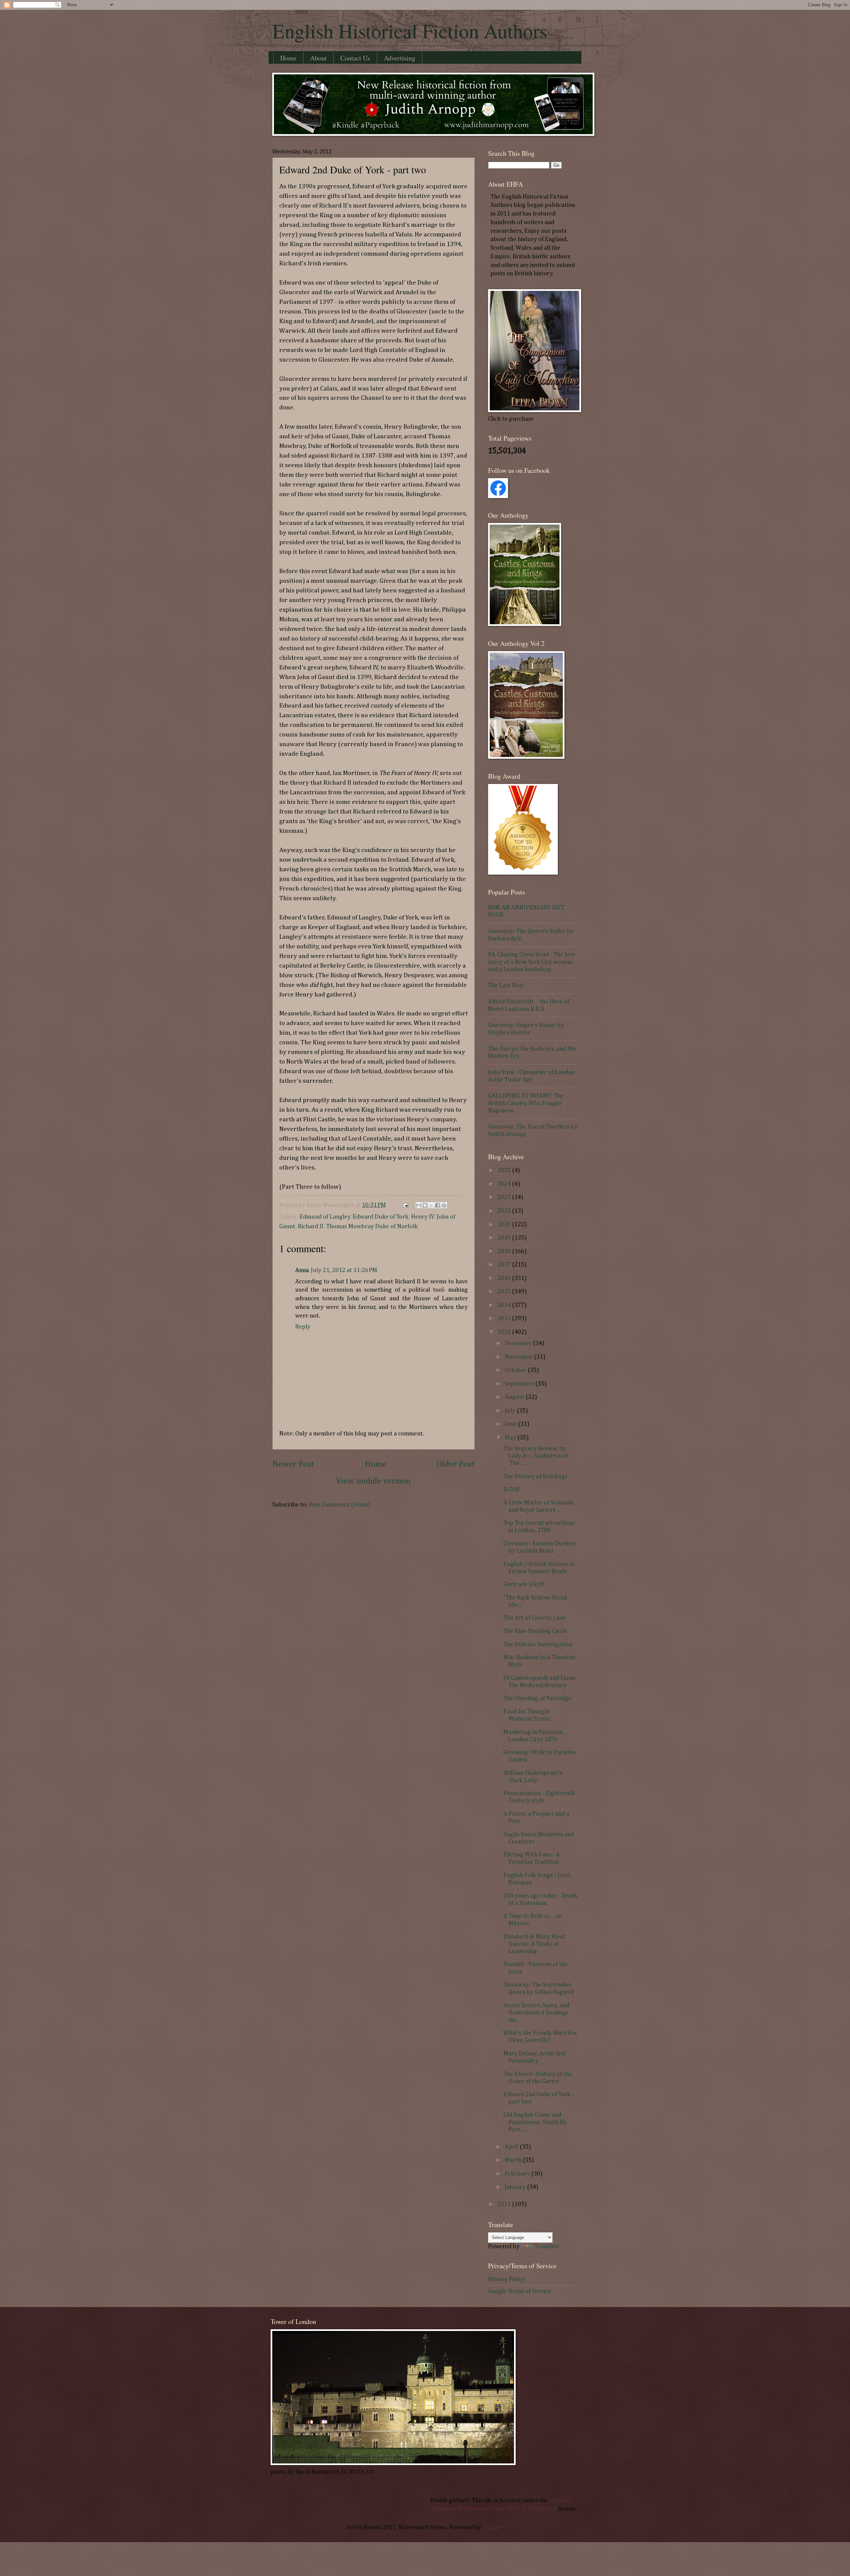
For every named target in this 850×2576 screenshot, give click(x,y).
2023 (505, 1197)
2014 (505, 1305)
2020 (505, 1225)
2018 (505, 1251)
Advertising (400, 58)
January (516, 2187)
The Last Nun (506, 986)
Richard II (311, 1227)
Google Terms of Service (519, 2291)
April (512, 2147)
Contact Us (355, 58)
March (514, 2160)
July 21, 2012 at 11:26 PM (344, 1270)
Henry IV (423, 1217)
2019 (505, 1238)
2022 (505, 1211)
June (511, 1424)
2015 (505, 1292)
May (511, 1438)
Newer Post (293, 1464)
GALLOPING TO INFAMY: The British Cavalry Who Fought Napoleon (526, 1103)
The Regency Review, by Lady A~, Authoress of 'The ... (536, 1456)
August (515, 1397)
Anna (302, 1270)
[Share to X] (431, 1205)
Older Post (456, 1464)
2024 (505, 1184)
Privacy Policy (507, 2279)
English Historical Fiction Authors (410, 31)
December (519, 1343)
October (516, 1370)
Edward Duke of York (381, 1217)
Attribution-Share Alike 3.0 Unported (507, 2509)
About (318, 58)
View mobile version (374, 1481)
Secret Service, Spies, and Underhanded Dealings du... (536, 2013)
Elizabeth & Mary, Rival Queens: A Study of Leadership (534, 1944)
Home (288, 58)
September (520, 1384)
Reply (303, 1327)
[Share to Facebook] (438, 1205)
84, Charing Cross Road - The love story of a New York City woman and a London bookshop (532, 962)
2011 (505, 2204)
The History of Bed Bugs (535, 1477)
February (518, 2174)
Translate (547, 2247)
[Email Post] (405, 1205)
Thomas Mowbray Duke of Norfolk (372, 1227)
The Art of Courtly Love (535, 1618)
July (511, 1411)
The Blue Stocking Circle (535, 1631)
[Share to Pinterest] (444, 1205)
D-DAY (512, 1490)
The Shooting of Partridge (537, 1698)
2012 (505, 1332)
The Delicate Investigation (538, 1645)
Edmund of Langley (325, 1217)
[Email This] (419, 1205)
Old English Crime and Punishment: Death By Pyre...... (535, 2122)
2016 (505, 1278)
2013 (505, 1319)
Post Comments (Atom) (340, 1505)
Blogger (493, 2528)
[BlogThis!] (425, 1205)
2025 (505, 1170)
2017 (505, 1265)
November (519, 1357)
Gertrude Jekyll (524, 1585)
